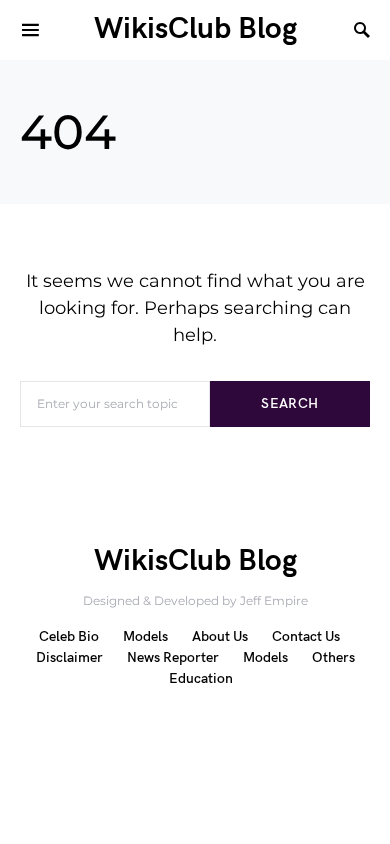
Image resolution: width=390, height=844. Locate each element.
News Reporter (173, 657)
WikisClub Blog (195, 29)
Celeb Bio (69, 636)
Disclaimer (69, 657)
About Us (220, 636)
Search (289, 403)
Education (201, 678)
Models (145, 636)
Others (333, 657)
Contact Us (306, 636)
